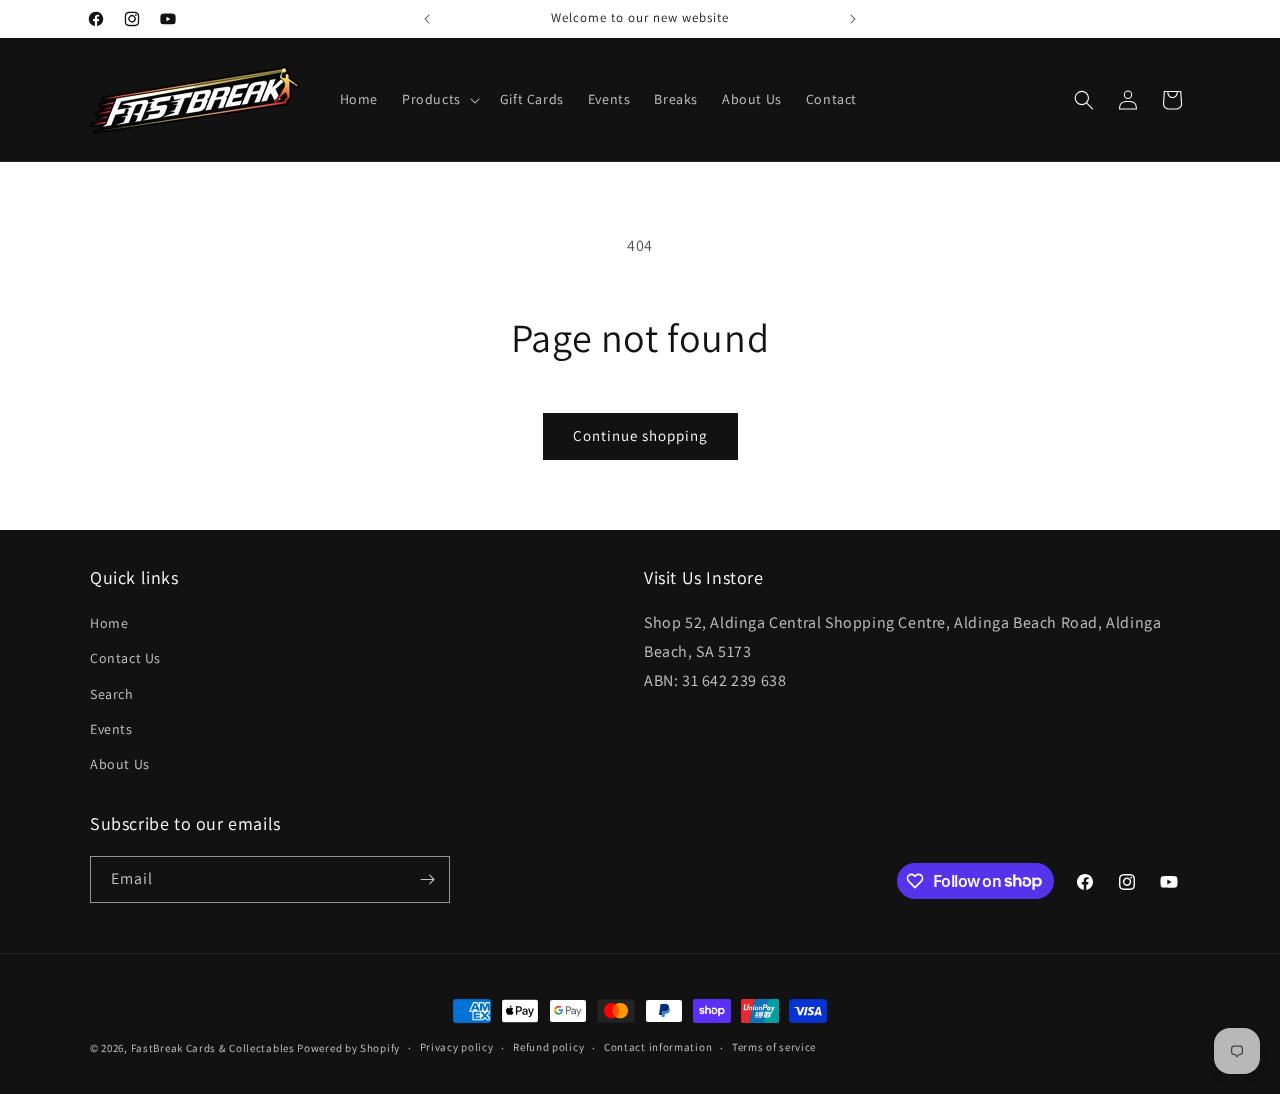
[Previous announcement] (427, 19)
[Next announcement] (853, 19)
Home (109, 623)
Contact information (658, 1047)
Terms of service (774, 1047)
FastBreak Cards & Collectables (213, 1048)
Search (112, 694)
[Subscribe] (427, 879)
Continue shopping (640, 435)
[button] (439, 99)
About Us (120, 764)
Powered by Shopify (348, 1048)
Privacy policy (457, 1047)
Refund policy (548, 1047)
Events (111, 729)
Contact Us (125, 658)
